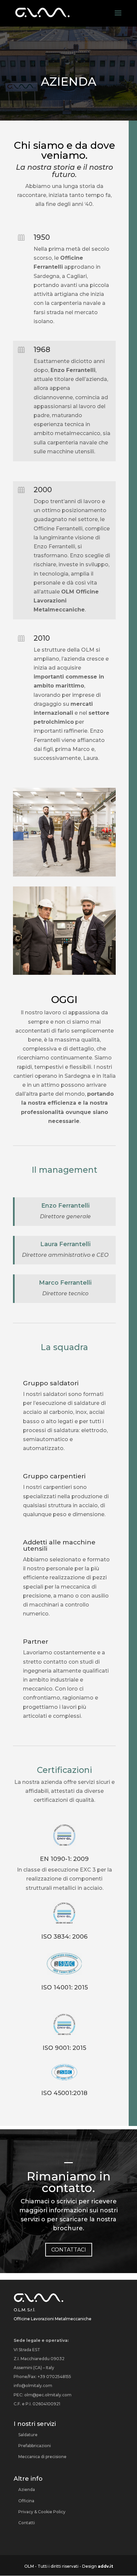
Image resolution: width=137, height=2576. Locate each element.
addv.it (105, 2566)
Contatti (27, 2523)
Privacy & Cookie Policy (42, 2512)
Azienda (27, 2489)
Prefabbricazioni (35, 2446)
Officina (26, 2501)
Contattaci (69, 2250)
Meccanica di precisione (42, 2457)
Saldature (28, 2435)
